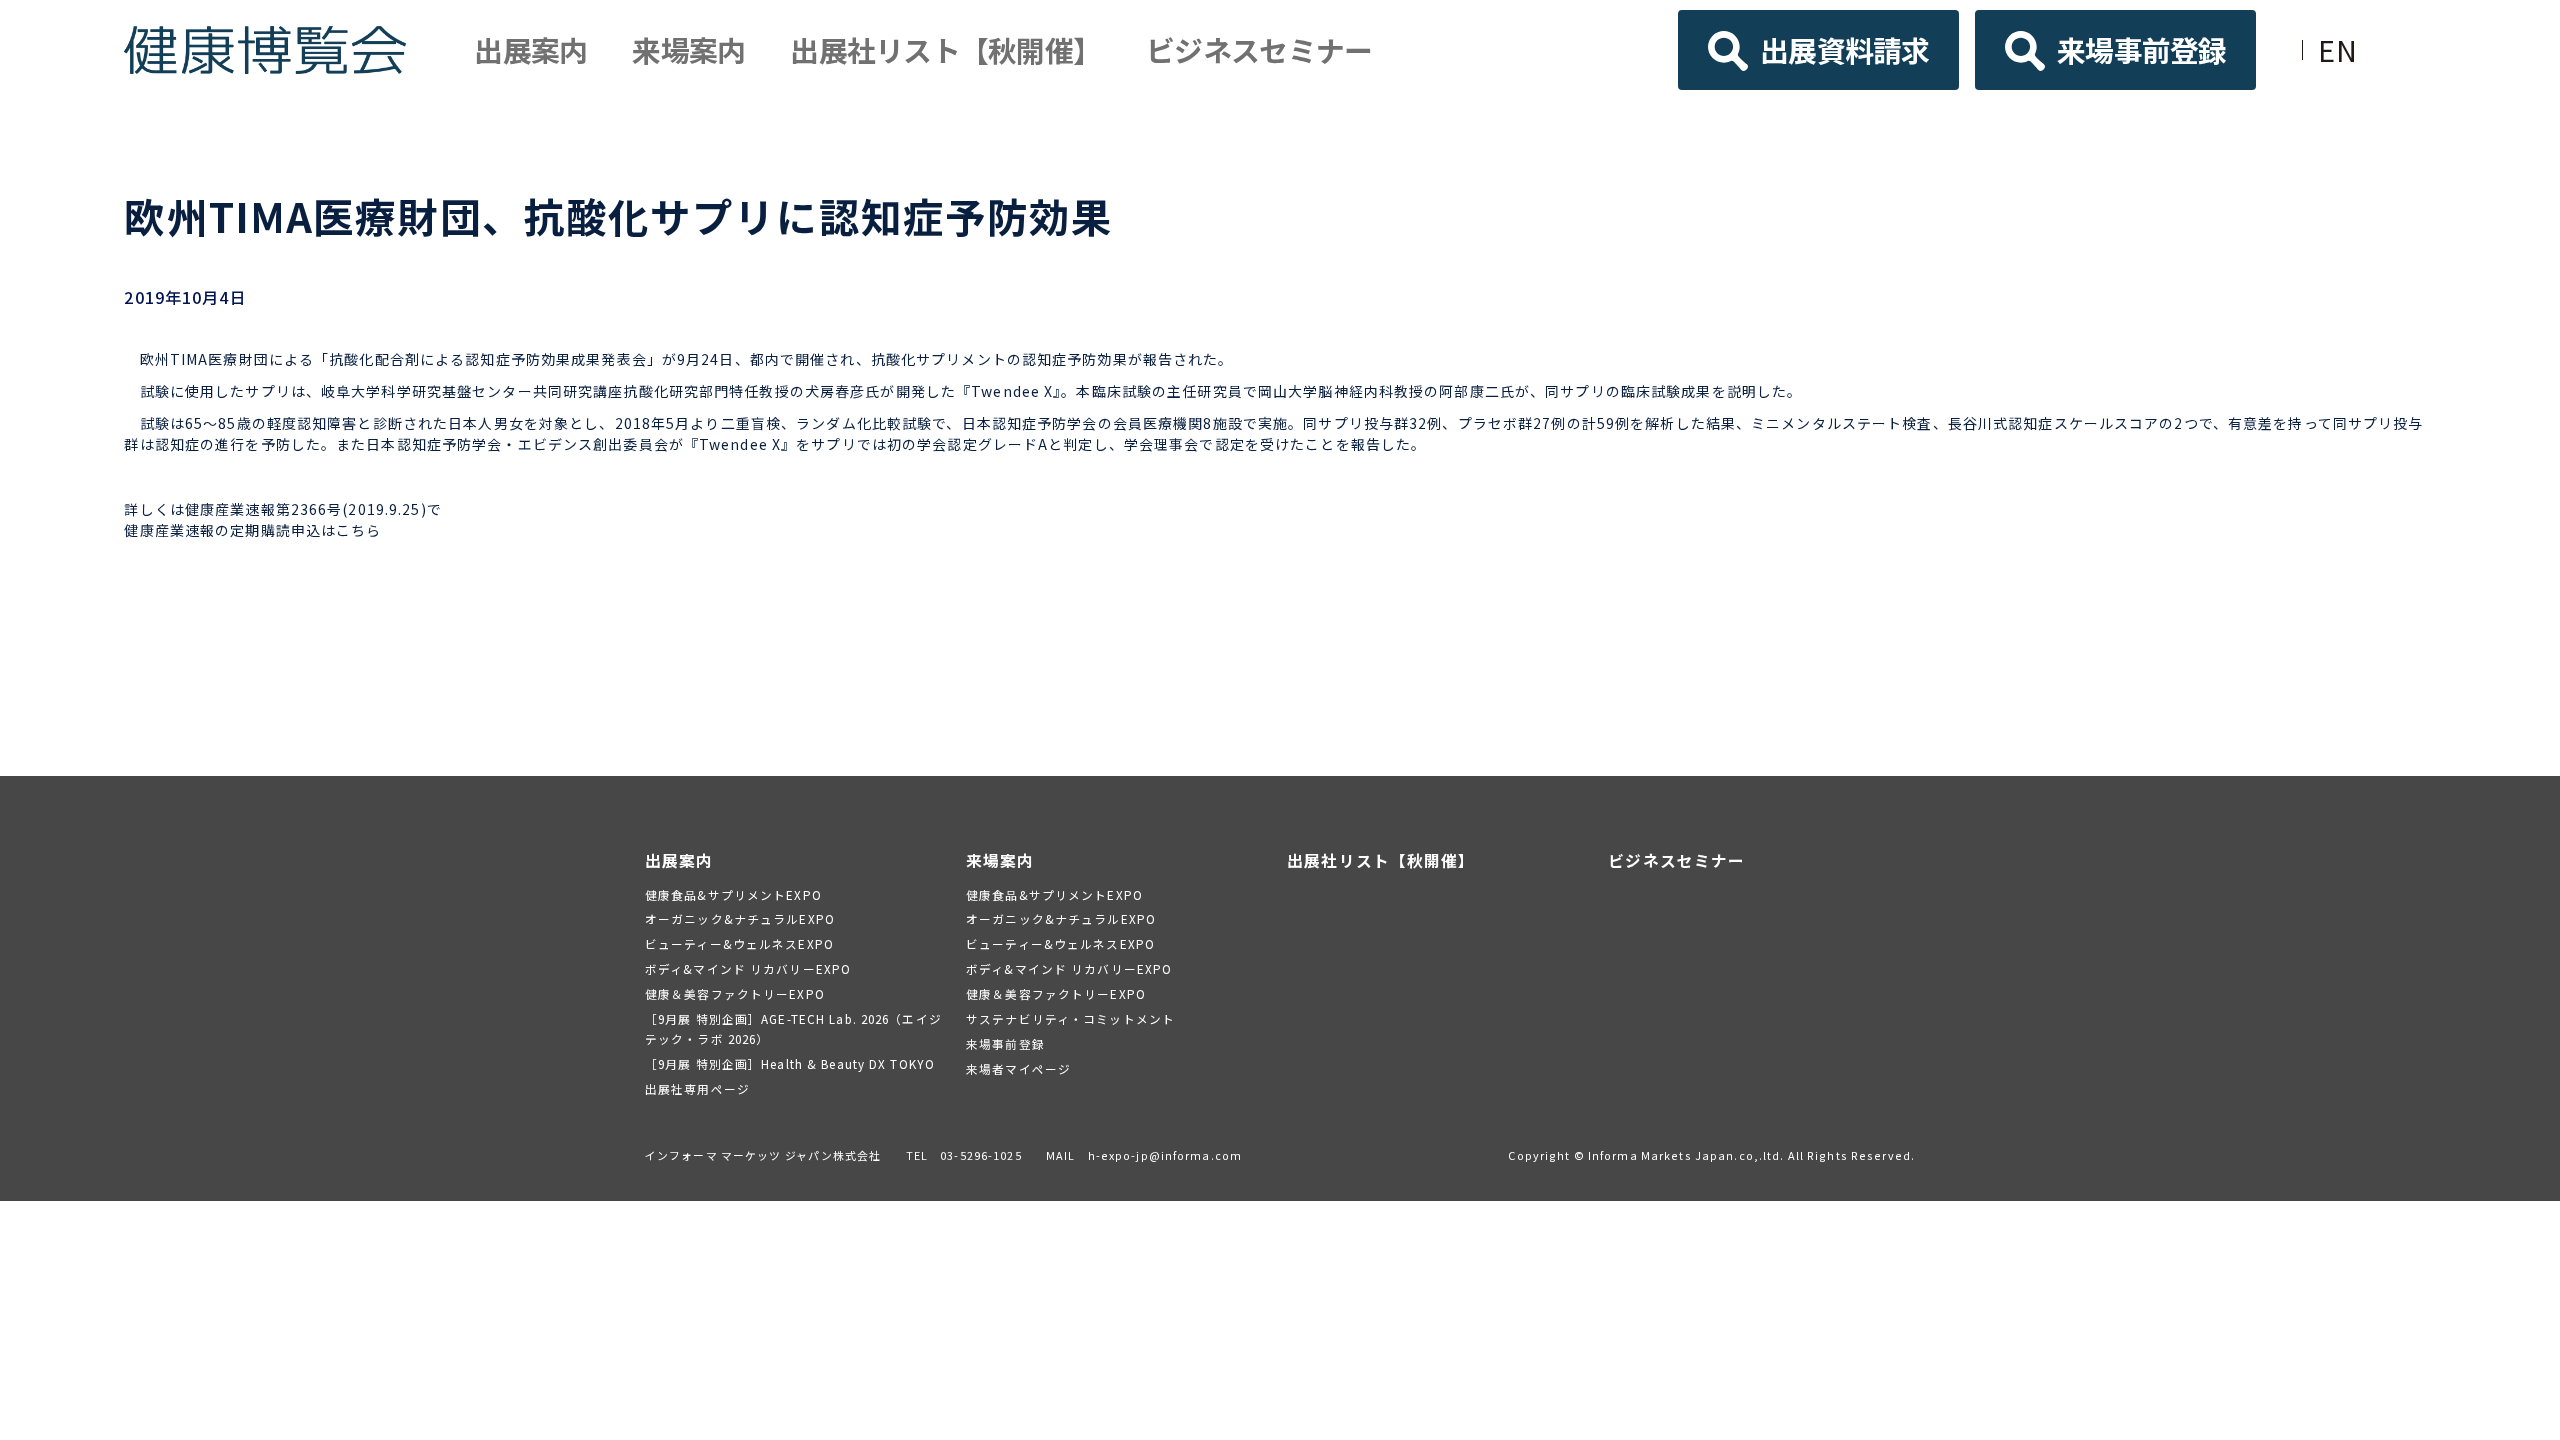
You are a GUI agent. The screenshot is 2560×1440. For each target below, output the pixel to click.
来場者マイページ (1018, 1068)
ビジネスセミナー (1259, 49)
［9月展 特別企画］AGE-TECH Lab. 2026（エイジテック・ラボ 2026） (793, 1028)
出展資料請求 (1845, 49)
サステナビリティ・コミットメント (1070, 1018)
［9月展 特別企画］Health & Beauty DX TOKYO (790, 1063)
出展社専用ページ (697, 1088)
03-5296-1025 (980, 1155)
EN (2338, 49)
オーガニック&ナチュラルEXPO (740, 918)
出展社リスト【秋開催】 (945, 49)
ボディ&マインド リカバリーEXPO (748, 968)
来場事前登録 (2142, 49)
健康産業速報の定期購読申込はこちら (252, 530)
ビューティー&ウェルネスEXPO (739, 943)
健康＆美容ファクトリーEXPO (735, 993)
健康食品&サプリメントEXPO (733, 894)
